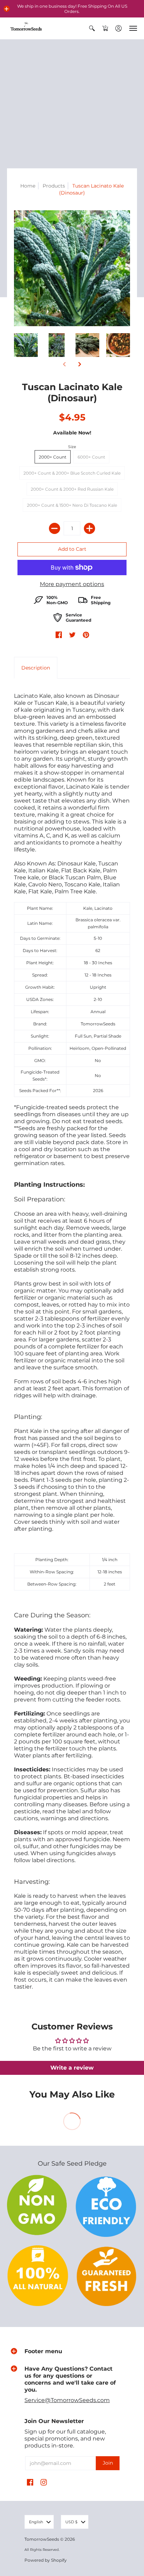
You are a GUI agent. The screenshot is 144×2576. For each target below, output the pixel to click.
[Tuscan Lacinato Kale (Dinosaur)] (26, 345)
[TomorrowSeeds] (26, 28)
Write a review (72, 2068)
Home (28, 186)
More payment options (72, 584)
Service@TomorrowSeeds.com (67, 2400)
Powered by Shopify (46, 2560)
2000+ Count (53, 457)
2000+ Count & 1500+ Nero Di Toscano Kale (72, 505)
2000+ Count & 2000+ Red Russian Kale (72, 489)
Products (54, 186)
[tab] (36, 668)
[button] (7, 9)
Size (72, 447)
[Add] (89, 528)
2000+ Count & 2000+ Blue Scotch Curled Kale (72, 473)
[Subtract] (55, 528)
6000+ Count (91, 457)
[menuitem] (92, 28)
